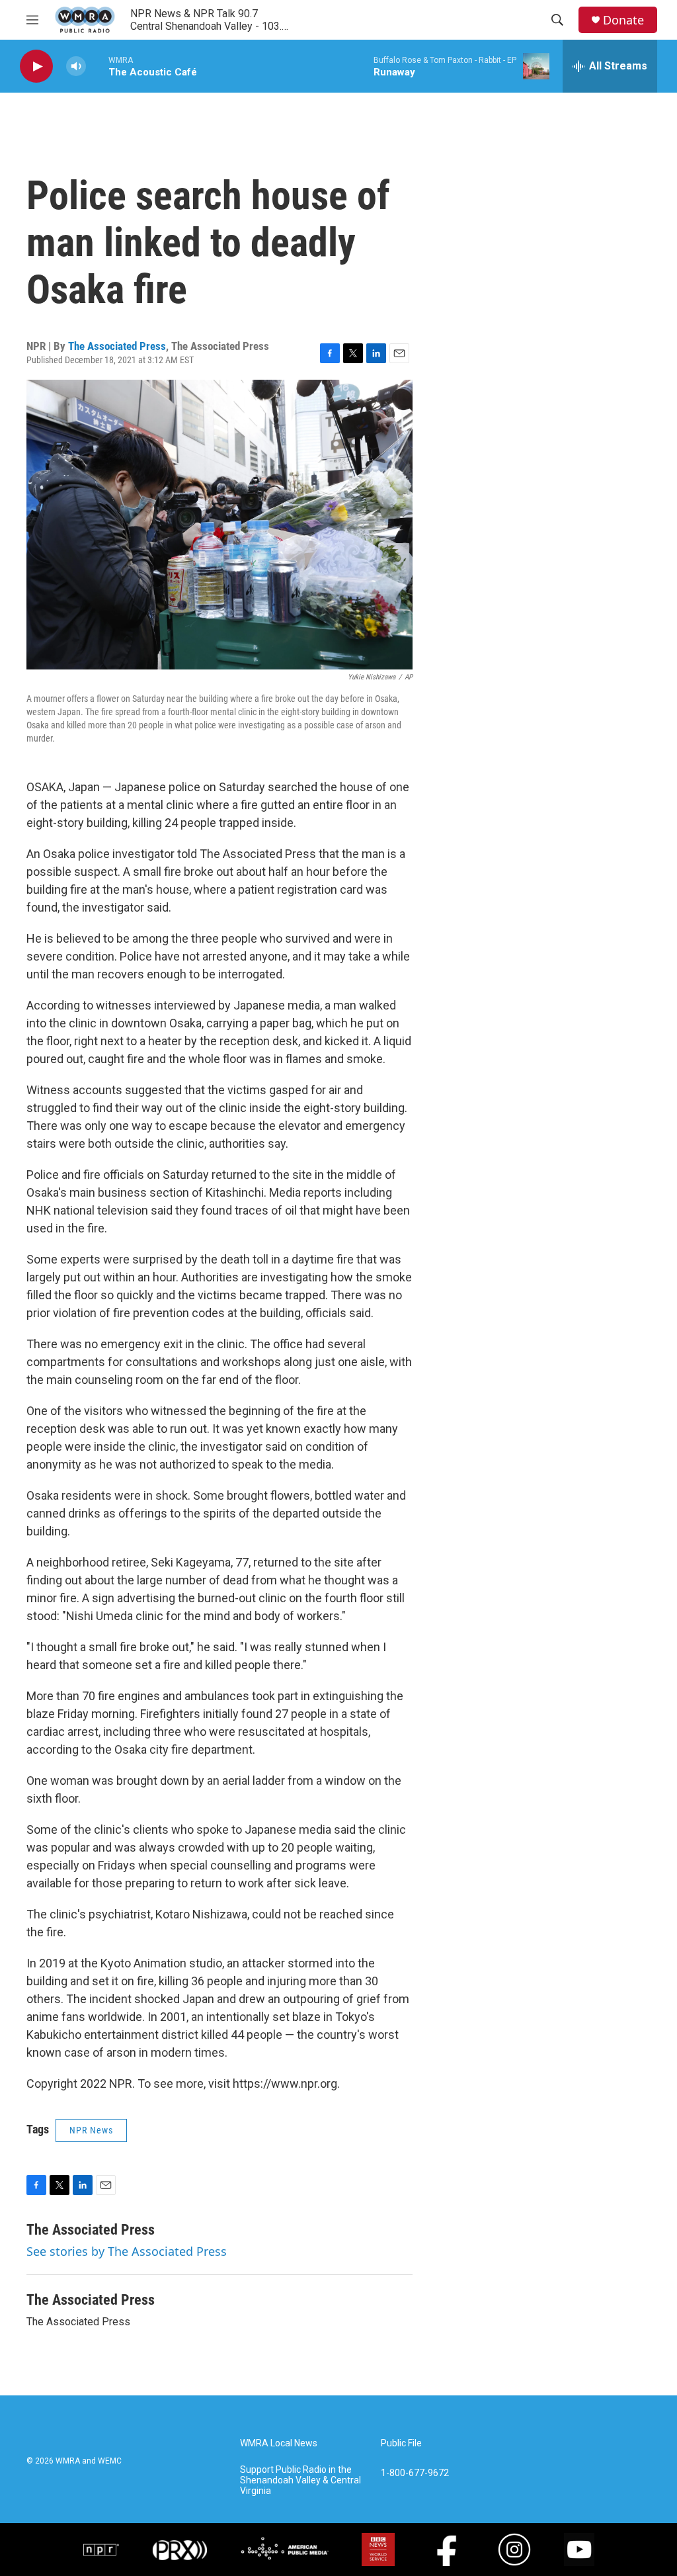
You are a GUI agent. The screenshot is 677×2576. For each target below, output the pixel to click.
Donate (623, 20)
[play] (36, 66)
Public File (401, 2443)
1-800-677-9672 (415, 2473)
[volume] (76, 66)
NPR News (91, 2130)
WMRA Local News (279, 2443)
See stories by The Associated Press (127, 2251)
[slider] (97, 66)
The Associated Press (117, 346)
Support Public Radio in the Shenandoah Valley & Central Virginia (300, 2480)
